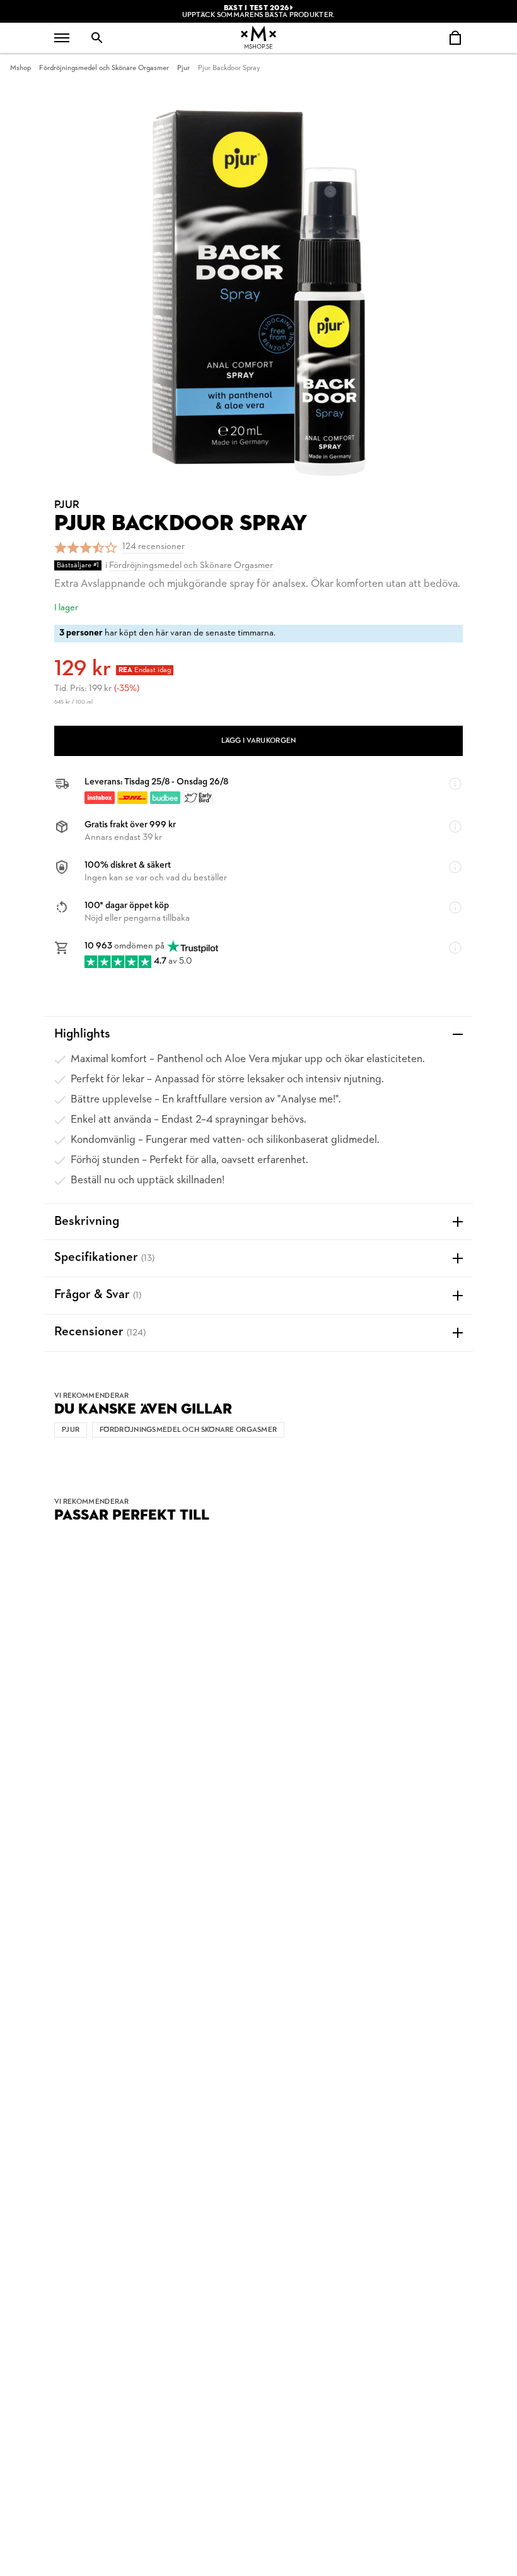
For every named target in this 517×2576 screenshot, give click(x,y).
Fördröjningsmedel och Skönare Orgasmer (104, 68)
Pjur (183, 68)
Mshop (20, 68)
